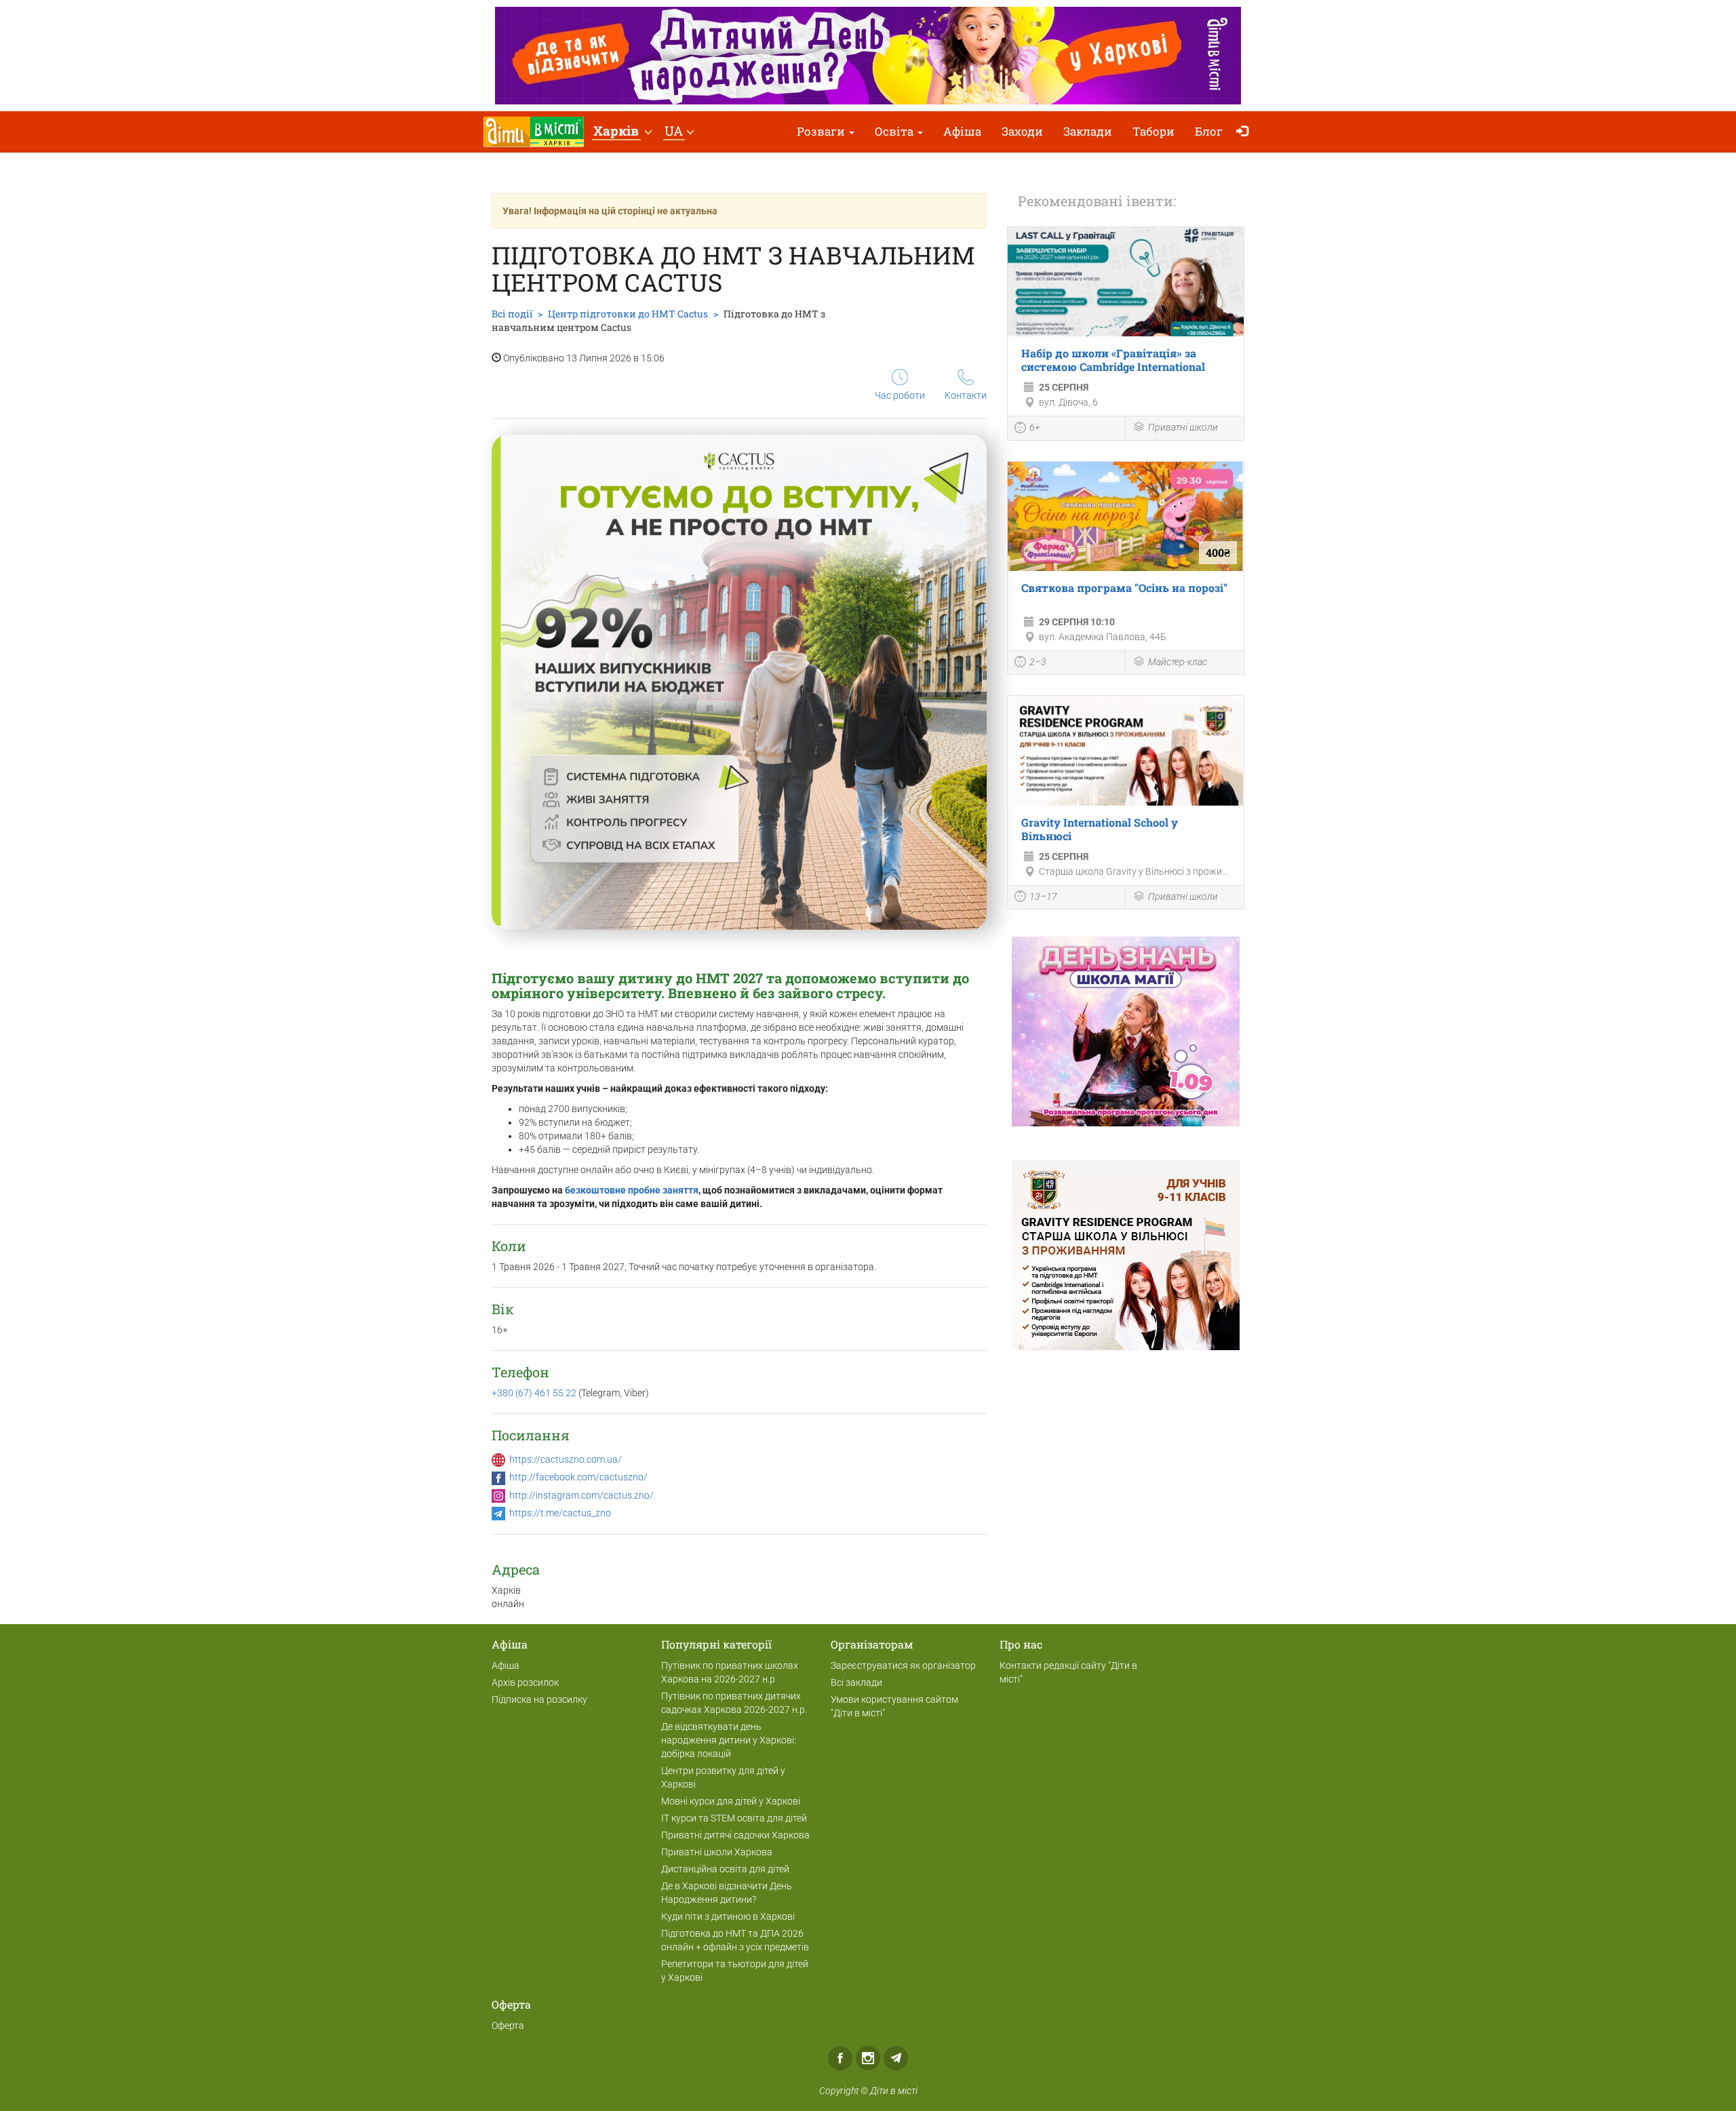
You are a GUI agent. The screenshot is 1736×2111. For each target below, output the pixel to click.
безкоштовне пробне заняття (632, 1190)
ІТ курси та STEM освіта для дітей (734, 1818)
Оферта (508, 2026)
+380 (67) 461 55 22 (535, 1393)
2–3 (1038, 662)
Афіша (962, 131)
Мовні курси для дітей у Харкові (731, 1801)
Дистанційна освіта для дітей (725, 1869)
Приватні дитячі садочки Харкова (735, 1835)
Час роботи (900, 395)
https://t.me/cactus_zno (560, 1513)
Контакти (966, 395)
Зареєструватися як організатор (903, 1665)
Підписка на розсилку (539, 1699)
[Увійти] (1245, 132)
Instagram (868, 2058)
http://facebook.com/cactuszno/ (578, 1477)
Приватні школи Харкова (717, 1852)
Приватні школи (1183, 427)
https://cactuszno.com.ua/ (566, 1459)
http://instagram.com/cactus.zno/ (581, 1495)
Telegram (896, 2058)
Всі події (512, 314)
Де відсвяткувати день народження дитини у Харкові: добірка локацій (729, 1740)
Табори (1153, 131)
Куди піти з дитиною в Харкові (728, 1916)
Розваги (822, 131)
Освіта (895, 131)
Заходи (1022, 131)
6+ (1035, 427)
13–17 (1043, 896)
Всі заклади (856, 1682)
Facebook (840, 2058)
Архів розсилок (525, 1682)
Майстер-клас (1178, 662)
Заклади (1088, 131)
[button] (622, 132)
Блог (1209, 131)
